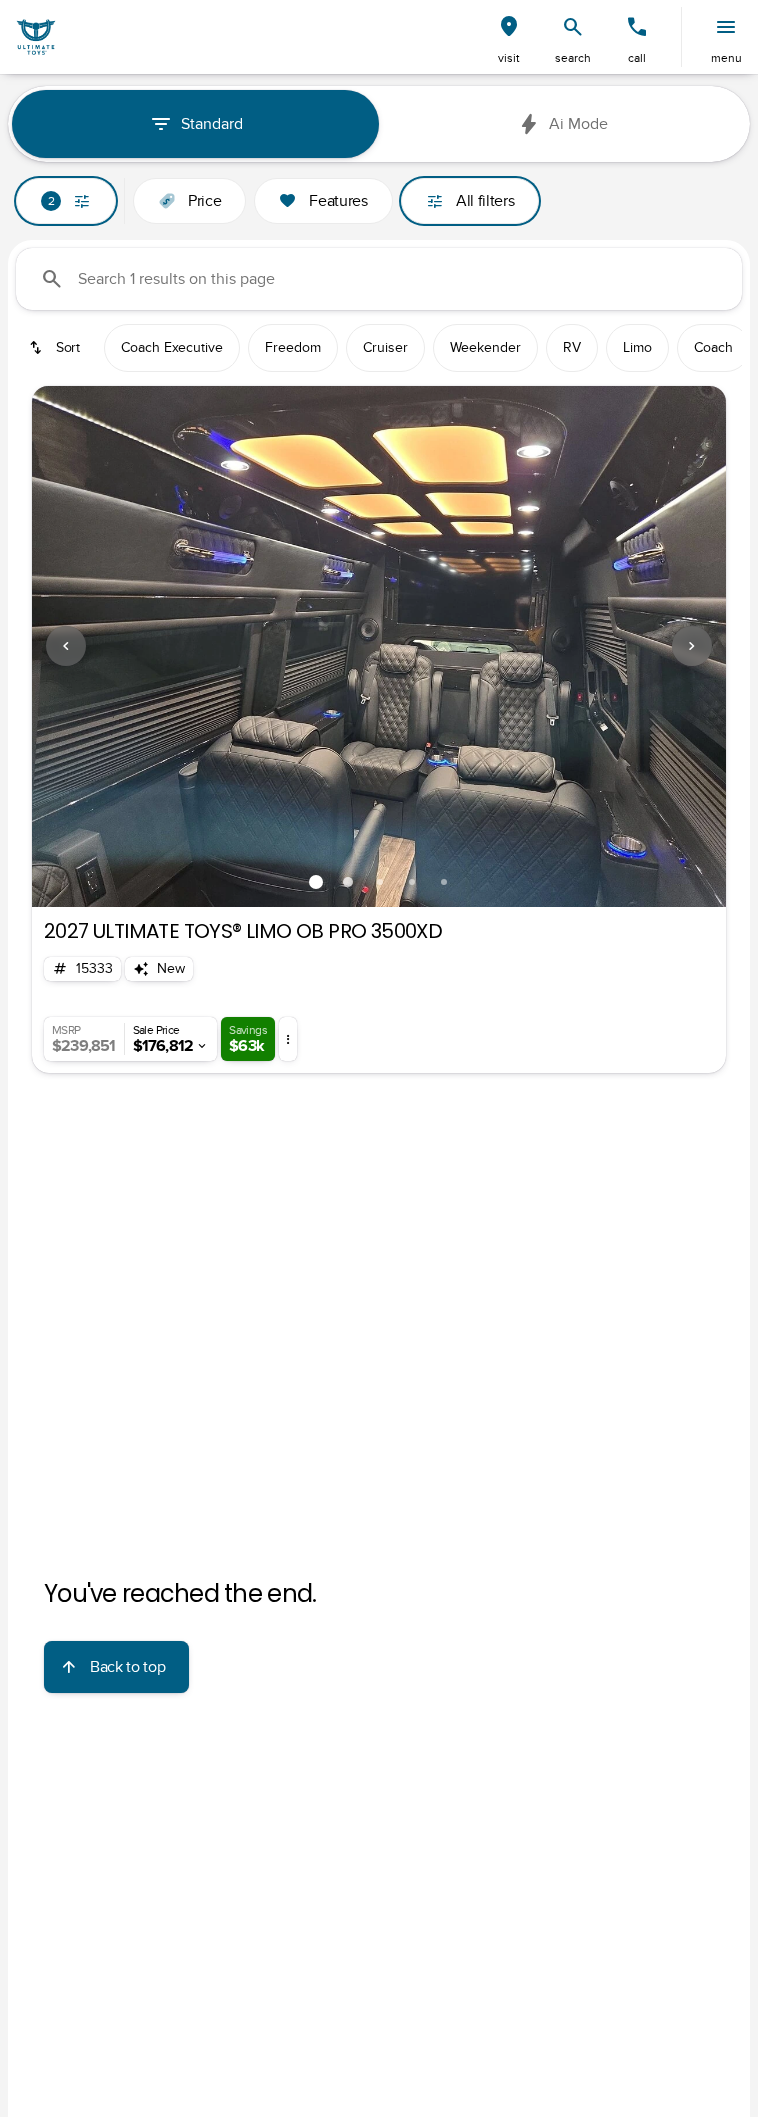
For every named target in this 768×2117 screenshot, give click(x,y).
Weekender (485, 347)
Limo (637, 347)
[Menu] (726, 27)
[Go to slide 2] (348, 882)
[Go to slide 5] (444, 882)
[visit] (509, 27)
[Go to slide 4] (412, 882)
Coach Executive (172, 347)
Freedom (293, 347)
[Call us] (637, 27)
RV (572, 347)
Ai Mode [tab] (578, 124)
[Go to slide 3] (380, 882)
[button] (509, 37)
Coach (713, 347)
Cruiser (385, 347)
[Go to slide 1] (316, 882)
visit (509, 58)
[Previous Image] (66, 646)
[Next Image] (692, 646)
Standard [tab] (212, 124)
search (573, 58)
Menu (726, 58)
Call (637, 58)
